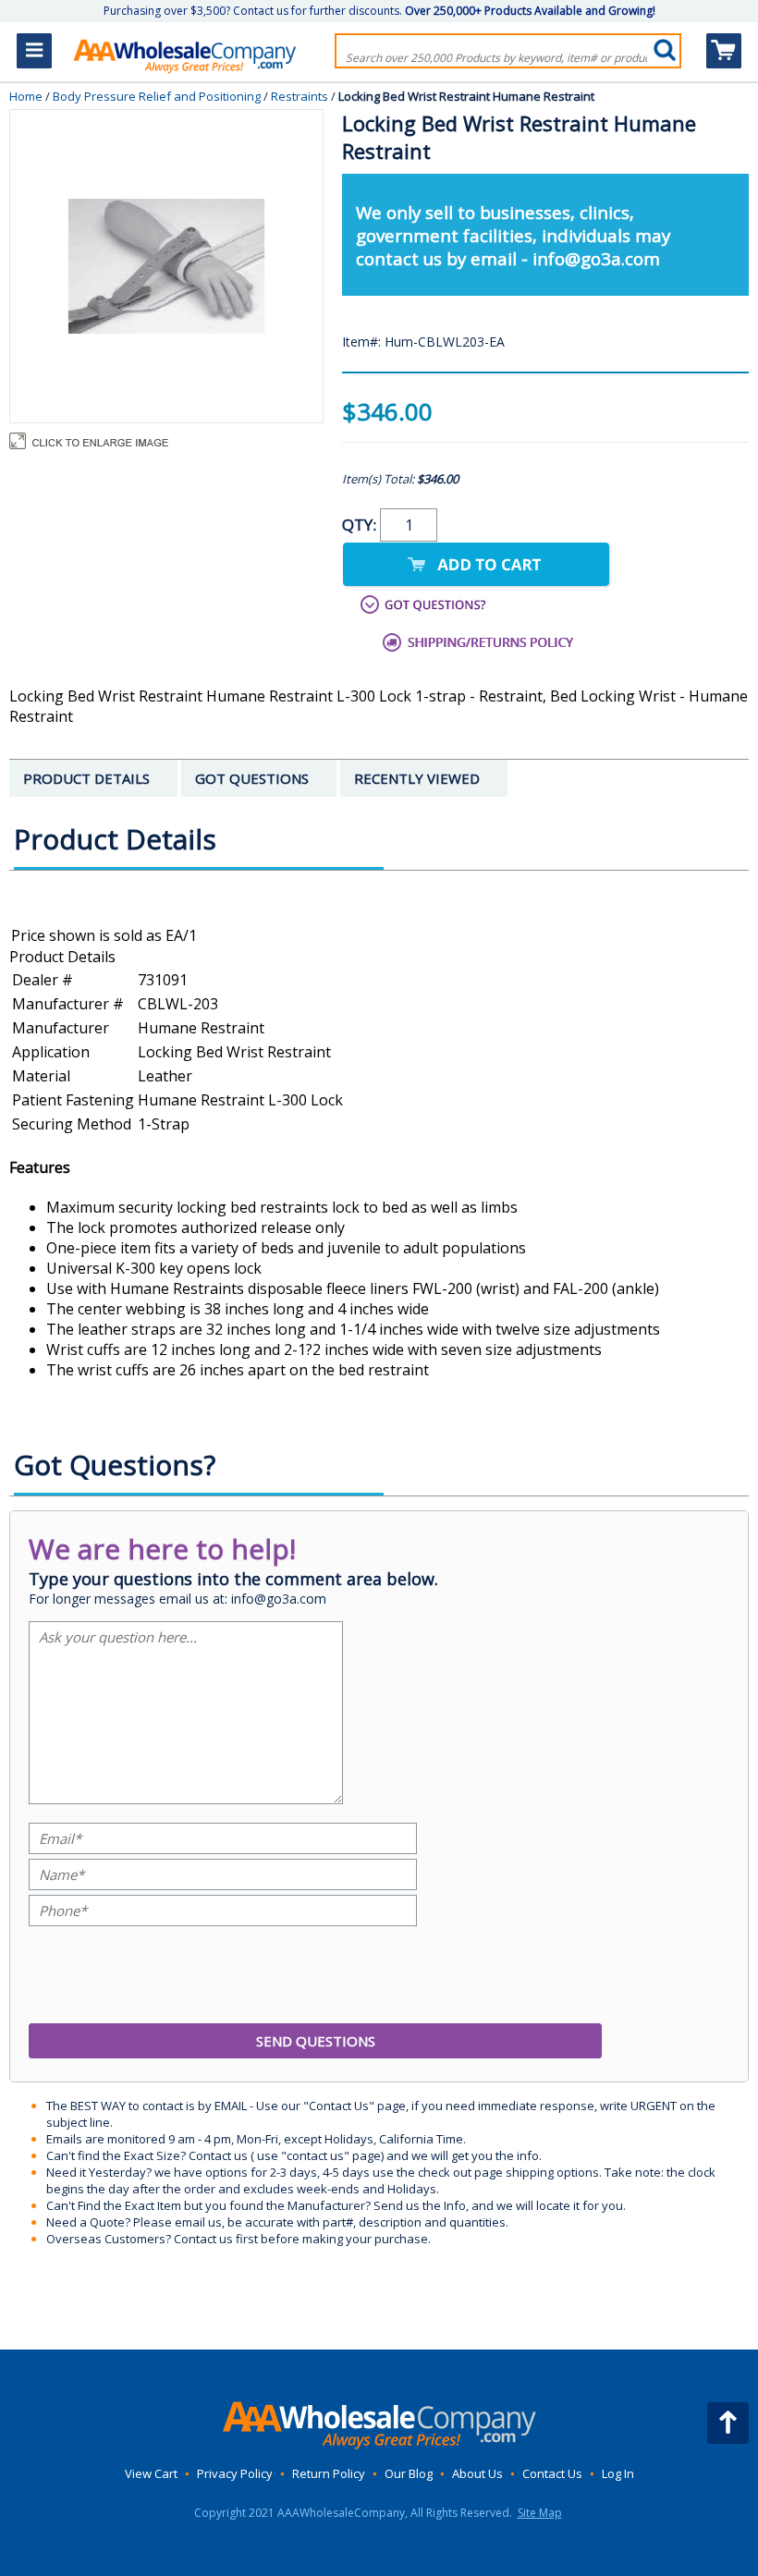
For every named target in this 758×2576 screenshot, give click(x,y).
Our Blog (409, 2473)
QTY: (361, 525)
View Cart (151, 2473)
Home (26, 96)
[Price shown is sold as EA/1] (379, 936)
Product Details (62, 957)
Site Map (540, 2513)
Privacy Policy (235, 2473)
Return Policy (329, 2473)
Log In (618, 2473)
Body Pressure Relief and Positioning (157, 96)
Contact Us (552, 2473)
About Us (477, 2473)
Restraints (300, 96)
